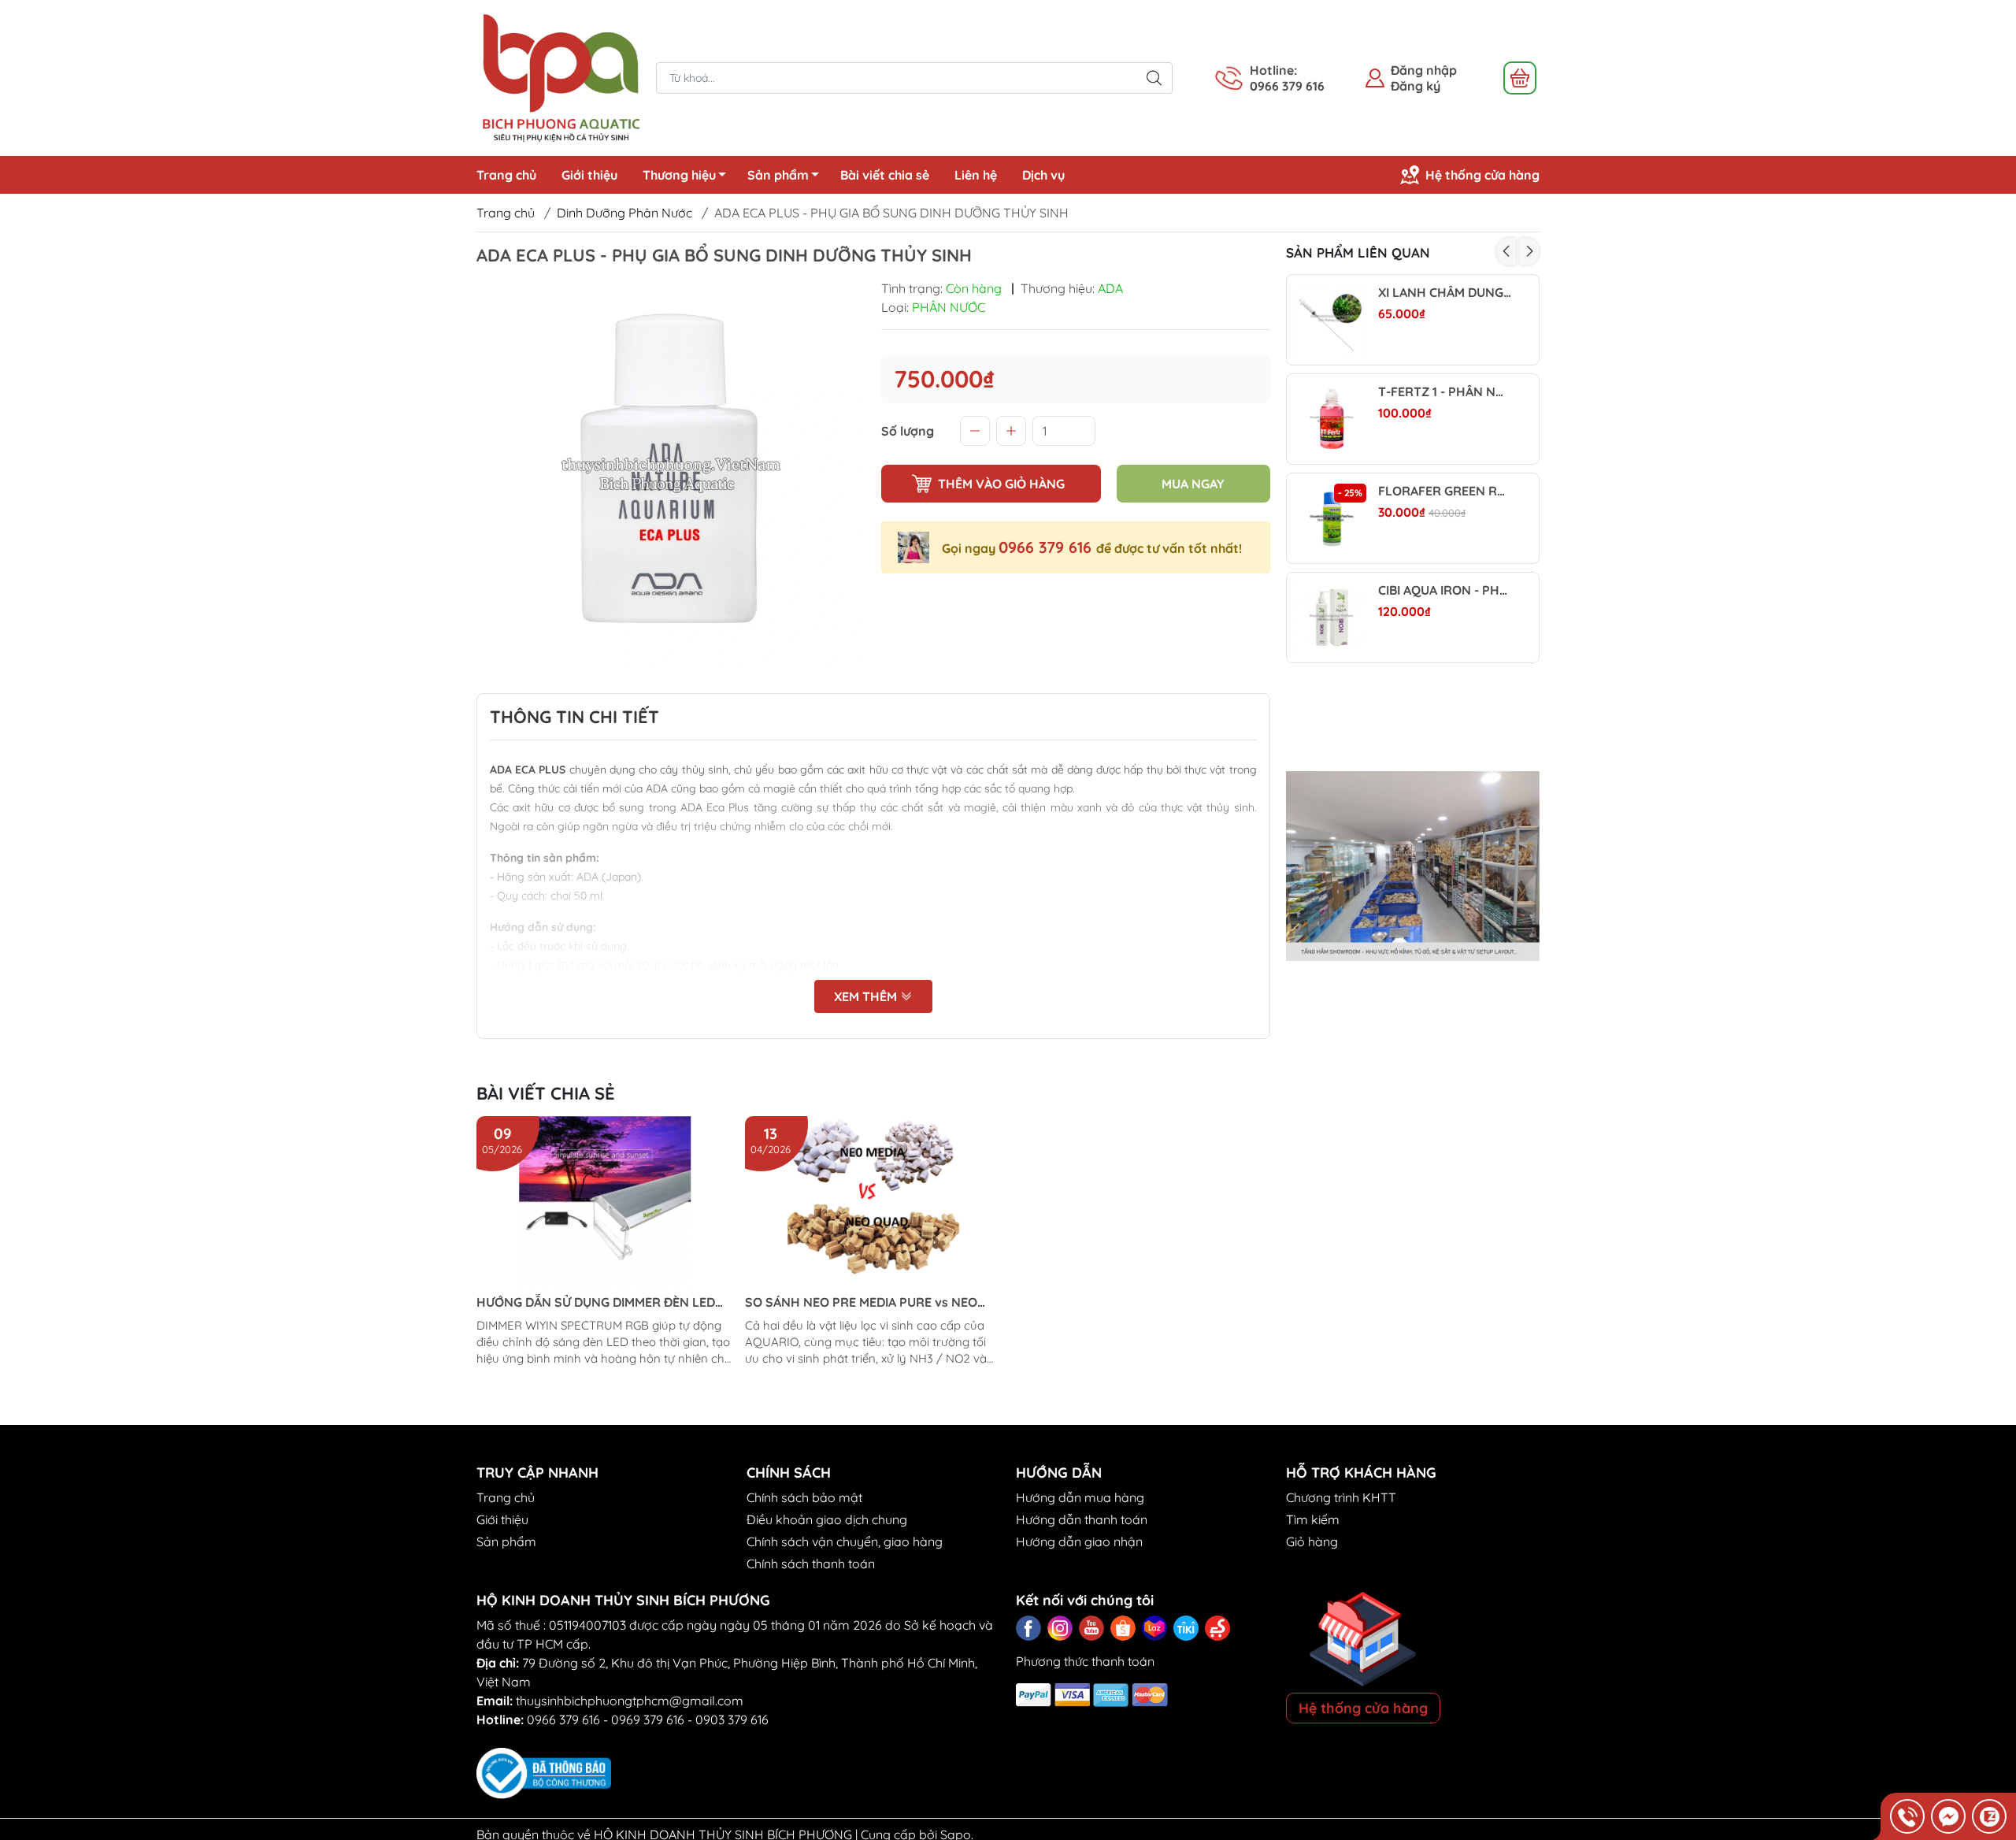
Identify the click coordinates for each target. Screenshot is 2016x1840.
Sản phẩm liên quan (1358, 252)
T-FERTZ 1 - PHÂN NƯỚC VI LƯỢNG (1445, 392)
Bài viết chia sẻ (885, 175)
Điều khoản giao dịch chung (827, 1519)
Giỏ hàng (1312, 1541)
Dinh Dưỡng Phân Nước (624, 213)
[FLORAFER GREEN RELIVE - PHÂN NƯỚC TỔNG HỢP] (1332, 518)
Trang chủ (506, 175)
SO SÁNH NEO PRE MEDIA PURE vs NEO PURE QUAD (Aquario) (861, 1302)
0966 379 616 (1047, 547)
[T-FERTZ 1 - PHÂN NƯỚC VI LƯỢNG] (1332, 419)
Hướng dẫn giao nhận (1079, 1541)
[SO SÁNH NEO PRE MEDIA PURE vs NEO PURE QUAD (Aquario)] (873, 1202)
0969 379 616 (648, 1719)
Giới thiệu (589, 175)
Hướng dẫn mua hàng (1080, 1497)
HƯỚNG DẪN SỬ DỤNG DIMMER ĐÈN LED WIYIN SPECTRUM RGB (596, 1302)
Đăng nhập (1424, 70)
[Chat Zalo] (1989, 1816)
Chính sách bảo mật (804, 1497)
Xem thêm (867, 996)
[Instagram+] (1060, 1628)
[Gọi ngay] (1907, 1816)
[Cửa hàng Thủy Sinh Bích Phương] (558, 76)
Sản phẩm (778, 175)
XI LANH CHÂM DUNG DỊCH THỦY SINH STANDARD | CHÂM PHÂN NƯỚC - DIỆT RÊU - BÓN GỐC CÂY (1445, 293)
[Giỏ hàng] (1520, 78)
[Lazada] (1154, 1628)
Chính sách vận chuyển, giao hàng (845, 1541)
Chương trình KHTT (1341, 1497)
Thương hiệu (679, 175)
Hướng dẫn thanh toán (1082, 1519)
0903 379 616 (732, 1719)
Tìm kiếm (1313, 1519)
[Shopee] (1123, 1628)
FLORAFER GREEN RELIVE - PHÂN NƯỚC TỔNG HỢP (1445, 491)
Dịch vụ (1043, 175)
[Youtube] (1091, 1628)
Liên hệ (976, 175)
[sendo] (1217, 1628)
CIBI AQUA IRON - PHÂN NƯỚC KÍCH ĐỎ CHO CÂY (1445, 590)
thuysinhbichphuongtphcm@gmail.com (630, 1701)
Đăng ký (1416, 86)
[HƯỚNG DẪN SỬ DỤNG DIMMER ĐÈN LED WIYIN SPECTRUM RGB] (605, 1202)
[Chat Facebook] (1948, 1816)
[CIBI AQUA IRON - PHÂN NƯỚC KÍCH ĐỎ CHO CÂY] (1332, 618)
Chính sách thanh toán (811, 1564)
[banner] (1413, 866)
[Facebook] (1028, 1628)
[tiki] (1186, 1628)
